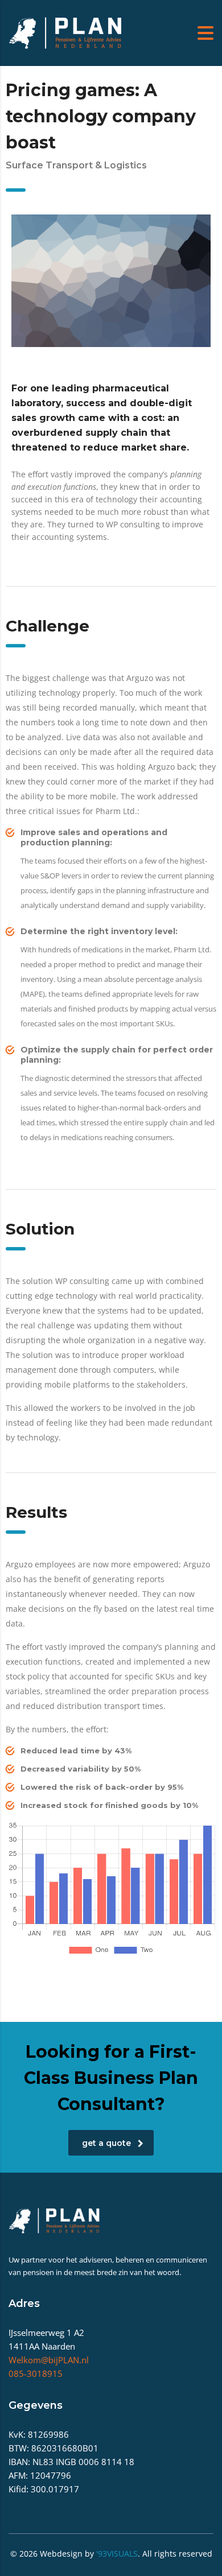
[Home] (65, 32)
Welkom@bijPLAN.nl (49, 2360)
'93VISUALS (117, 2554)
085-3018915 (36, 2373)
